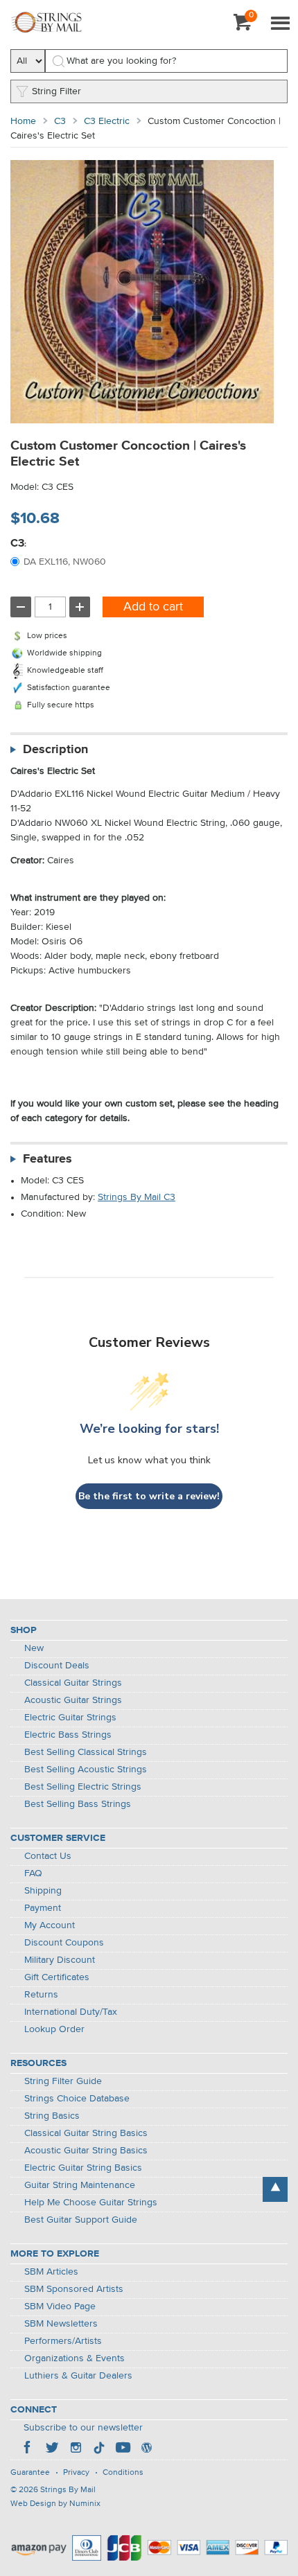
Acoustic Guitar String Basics (86, 2151)
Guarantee (30, 2473)
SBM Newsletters (61, 2324)
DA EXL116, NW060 (65, 562)
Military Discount (60, 1960)
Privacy (76, 2473)
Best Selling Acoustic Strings (86, 1770)
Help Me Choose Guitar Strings (91, 2203)
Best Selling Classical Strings (86, 1752)
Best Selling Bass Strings (78, 1804)
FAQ (33, 1873)
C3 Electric (107, 121)
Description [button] (55, 750)
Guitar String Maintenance (80, 2185)
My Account (50, 1925)
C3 (60, 121)
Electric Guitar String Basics (83, 2168)
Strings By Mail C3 (137, 1197)
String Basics (52, 2116)
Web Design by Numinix (55, 2504)
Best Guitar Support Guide (81, 2220)
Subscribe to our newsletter (83, 2428)
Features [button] (47, 1159)
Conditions (123, 2473)
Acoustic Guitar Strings (73, 1700)
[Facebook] (28, 2449)
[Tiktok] (99, 2449)
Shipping (43, 1891)
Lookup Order (54, 2029)
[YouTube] (123, 2449)
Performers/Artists (63, 2341)
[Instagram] (76, 2449)
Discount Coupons (64, 1943)
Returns (41, 1995)
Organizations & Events (74, 2358)
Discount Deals (57, 1666)
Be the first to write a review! (149, 1496)
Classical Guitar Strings (73, 1683)
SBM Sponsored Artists (74, 2289)
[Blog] (146, 2449)
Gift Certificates (57, 1977)
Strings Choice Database (77, 2099)
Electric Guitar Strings (70, 1718)
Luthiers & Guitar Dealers (78, 2376)
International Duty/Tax (71, 2012)
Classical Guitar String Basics (86, 2133)
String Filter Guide (63, 2081)
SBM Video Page (60, 2306)
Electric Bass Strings (68, 1735)
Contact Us (48, 1856)
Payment (43, 1908)
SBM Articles (51, 2272)
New (34, 1648)
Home (23, 121)
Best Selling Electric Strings (83, 1787)
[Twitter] (52, 2449)
